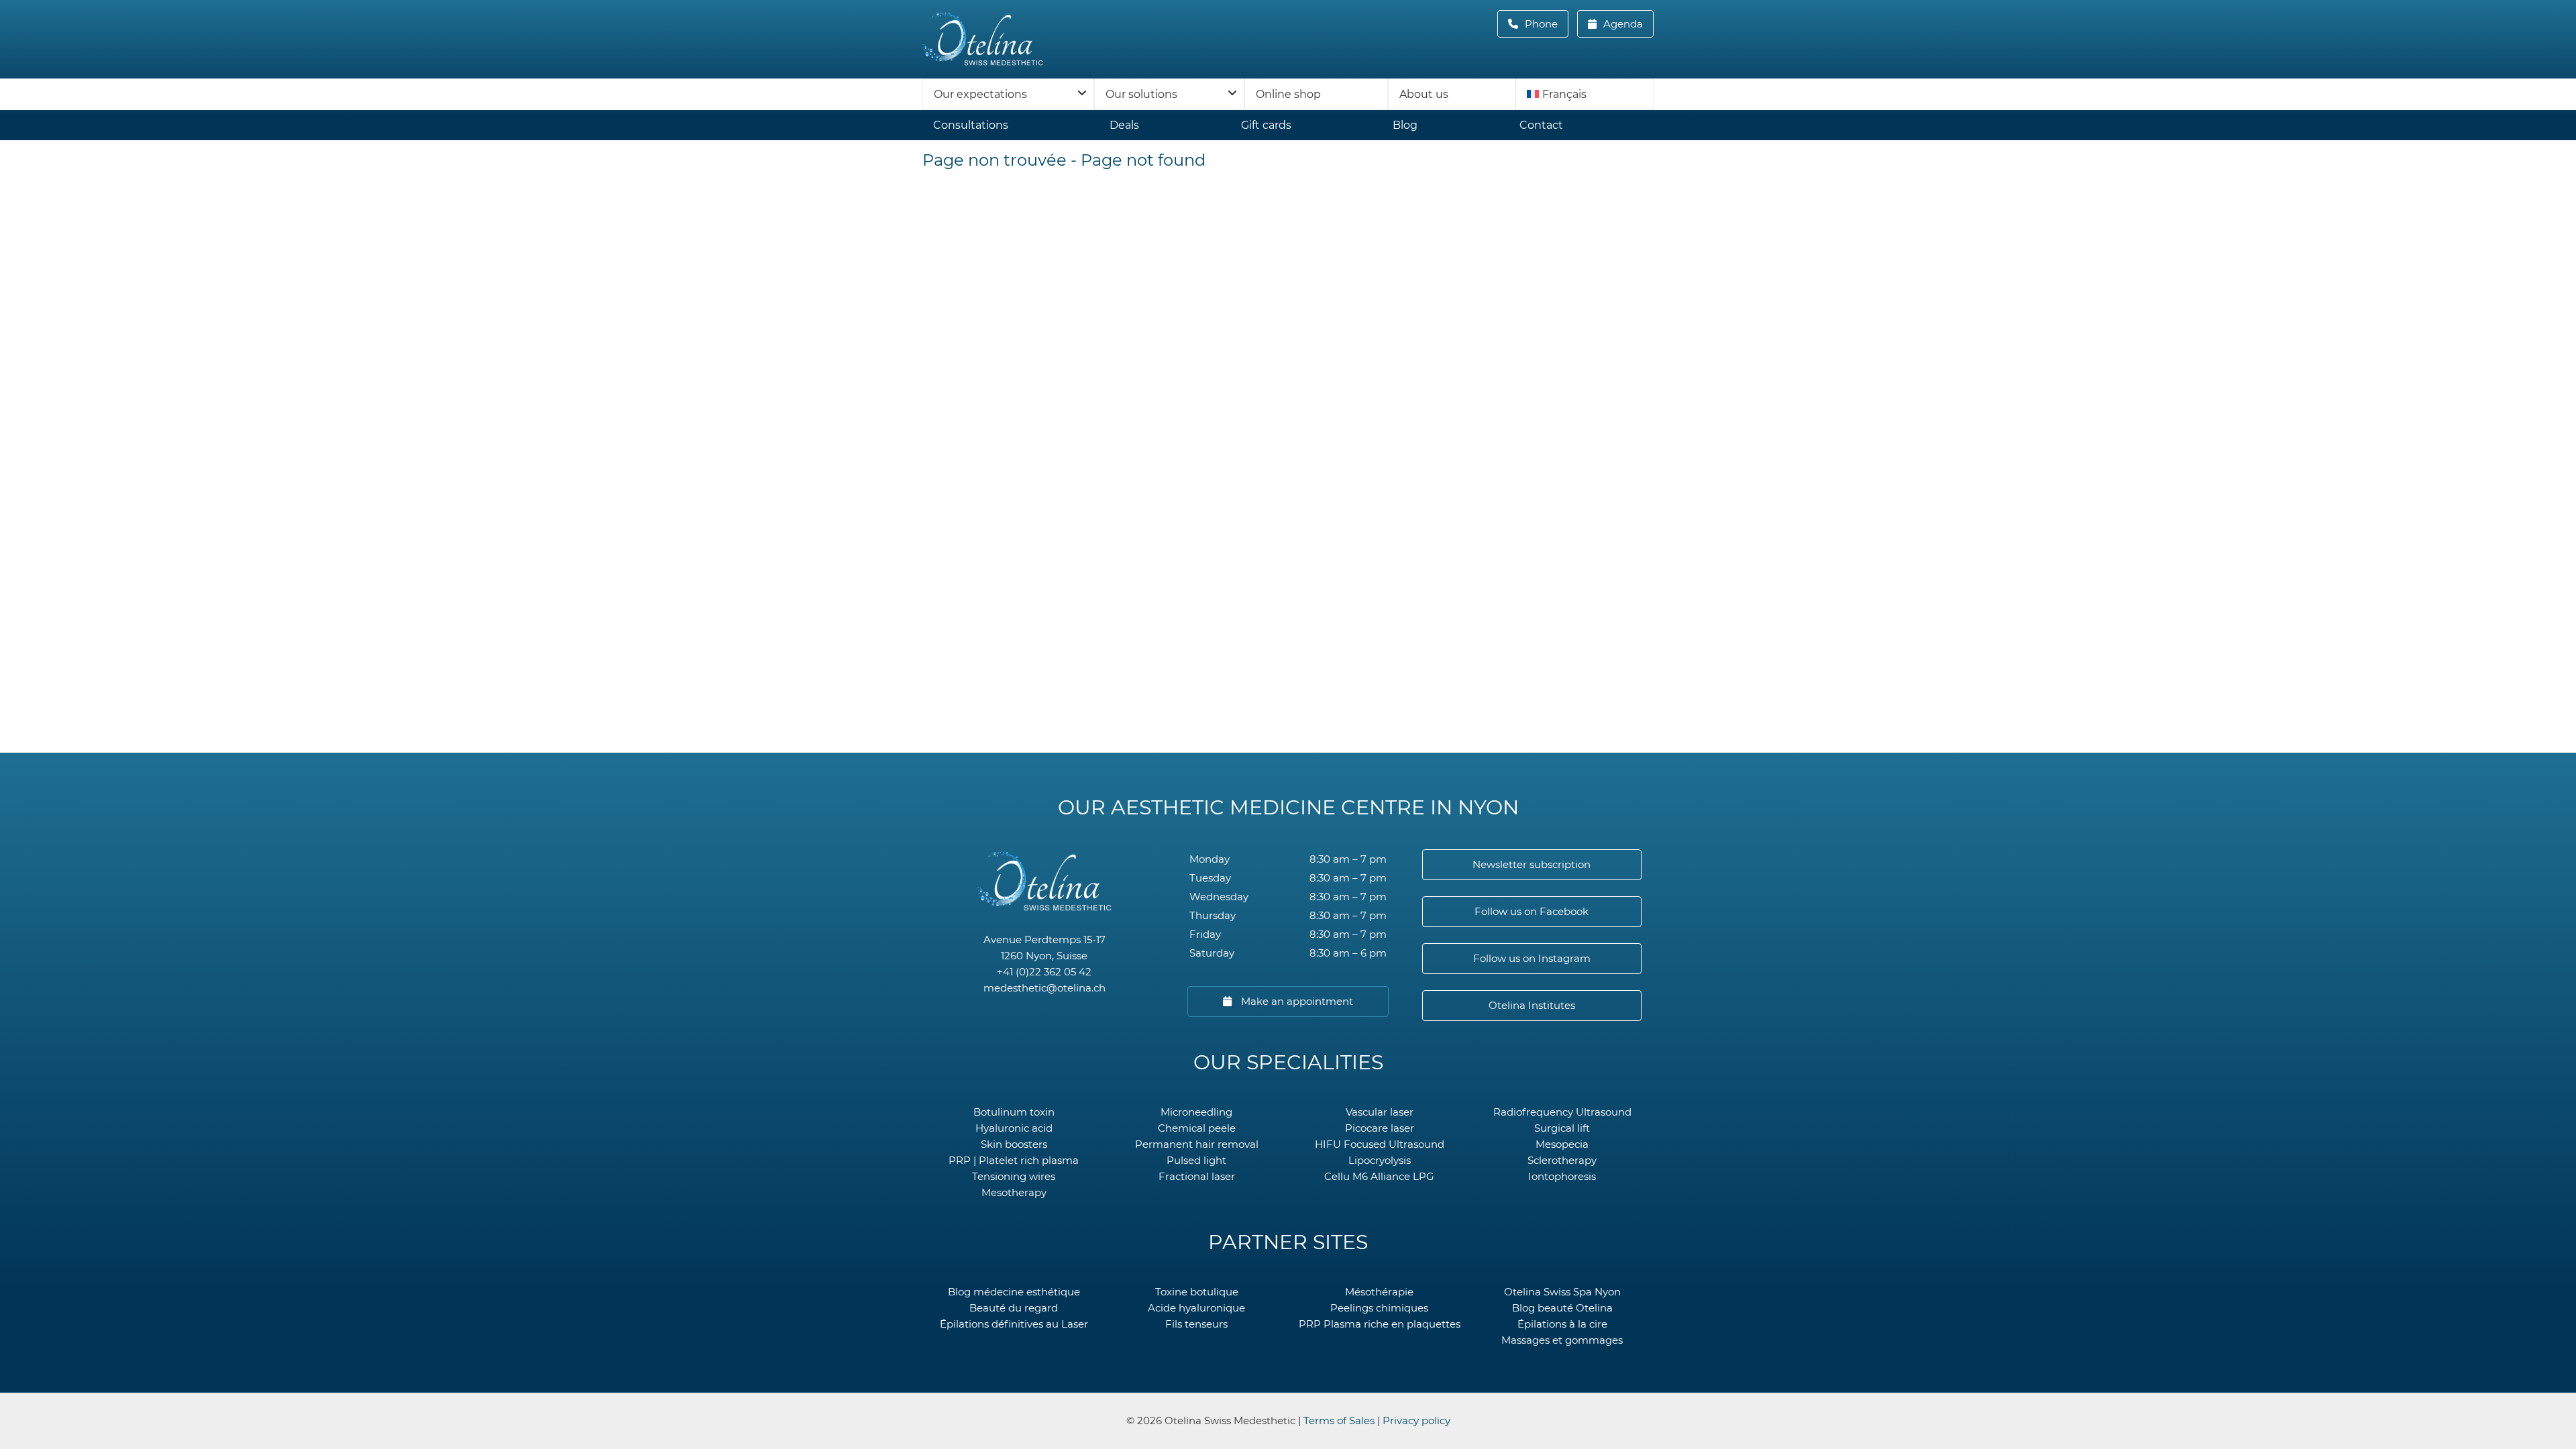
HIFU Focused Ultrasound (1380, 1144)
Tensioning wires (1014, 1176)
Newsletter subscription (1532, 864)
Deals (1124, 125)
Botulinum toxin (1014, 1112)
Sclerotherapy (1562, 1160)
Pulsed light (1196, 1160)
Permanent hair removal (1197, 1144)
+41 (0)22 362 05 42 (1044, 972)
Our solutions (1141, 94)
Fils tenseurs (1196, 1324)
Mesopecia (1562, 1144)
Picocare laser (1380, 1128)
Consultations (971, 125)
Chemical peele (1197, 1128)
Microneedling (1196, 1112)
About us (1424, 94)
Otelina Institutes (1532, 1005)
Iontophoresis (1562, 1176)
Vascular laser (1380, 1112)
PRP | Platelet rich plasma (1014, 1160)
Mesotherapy (1014, 1192)
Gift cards (1266, 125)
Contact (1541, 125)
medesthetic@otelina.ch (1044, 988)
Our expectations (980, 94)
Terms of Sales (1339, 1420)
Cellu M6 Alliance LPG (1379, 1176)
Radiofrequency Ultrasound (1562, 1112)
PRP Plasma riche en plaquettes (1380, 1324)
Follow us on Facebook (1532, 911)
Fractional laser (1197, 1176)
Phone (1545, 24)
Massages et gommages (1562, 1340)
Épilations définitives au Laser (1014, 1324)
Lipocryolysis (1380, 1160)
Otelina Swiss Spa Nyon (1562, 1292)
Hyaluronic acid (1014, 1128)
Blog (1405, 125)
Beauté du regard (1014, 1308)
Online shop (1288, 94)
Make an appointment (1296, 1001)
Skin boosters (1014, 1144)
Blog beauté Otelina (1562, 1308)
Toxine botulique (1197, 1292)
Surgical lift (1562, 1128)
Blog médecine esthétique (1014, 1292)
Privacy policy (1416, 1420)
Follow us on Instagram (1532, 958)
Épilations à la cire (1562, 1324)
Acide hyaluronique (1196, 1308)
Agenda (1622, 24)
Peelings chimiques (1379, 1308)
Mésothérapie (1379, 1292)
